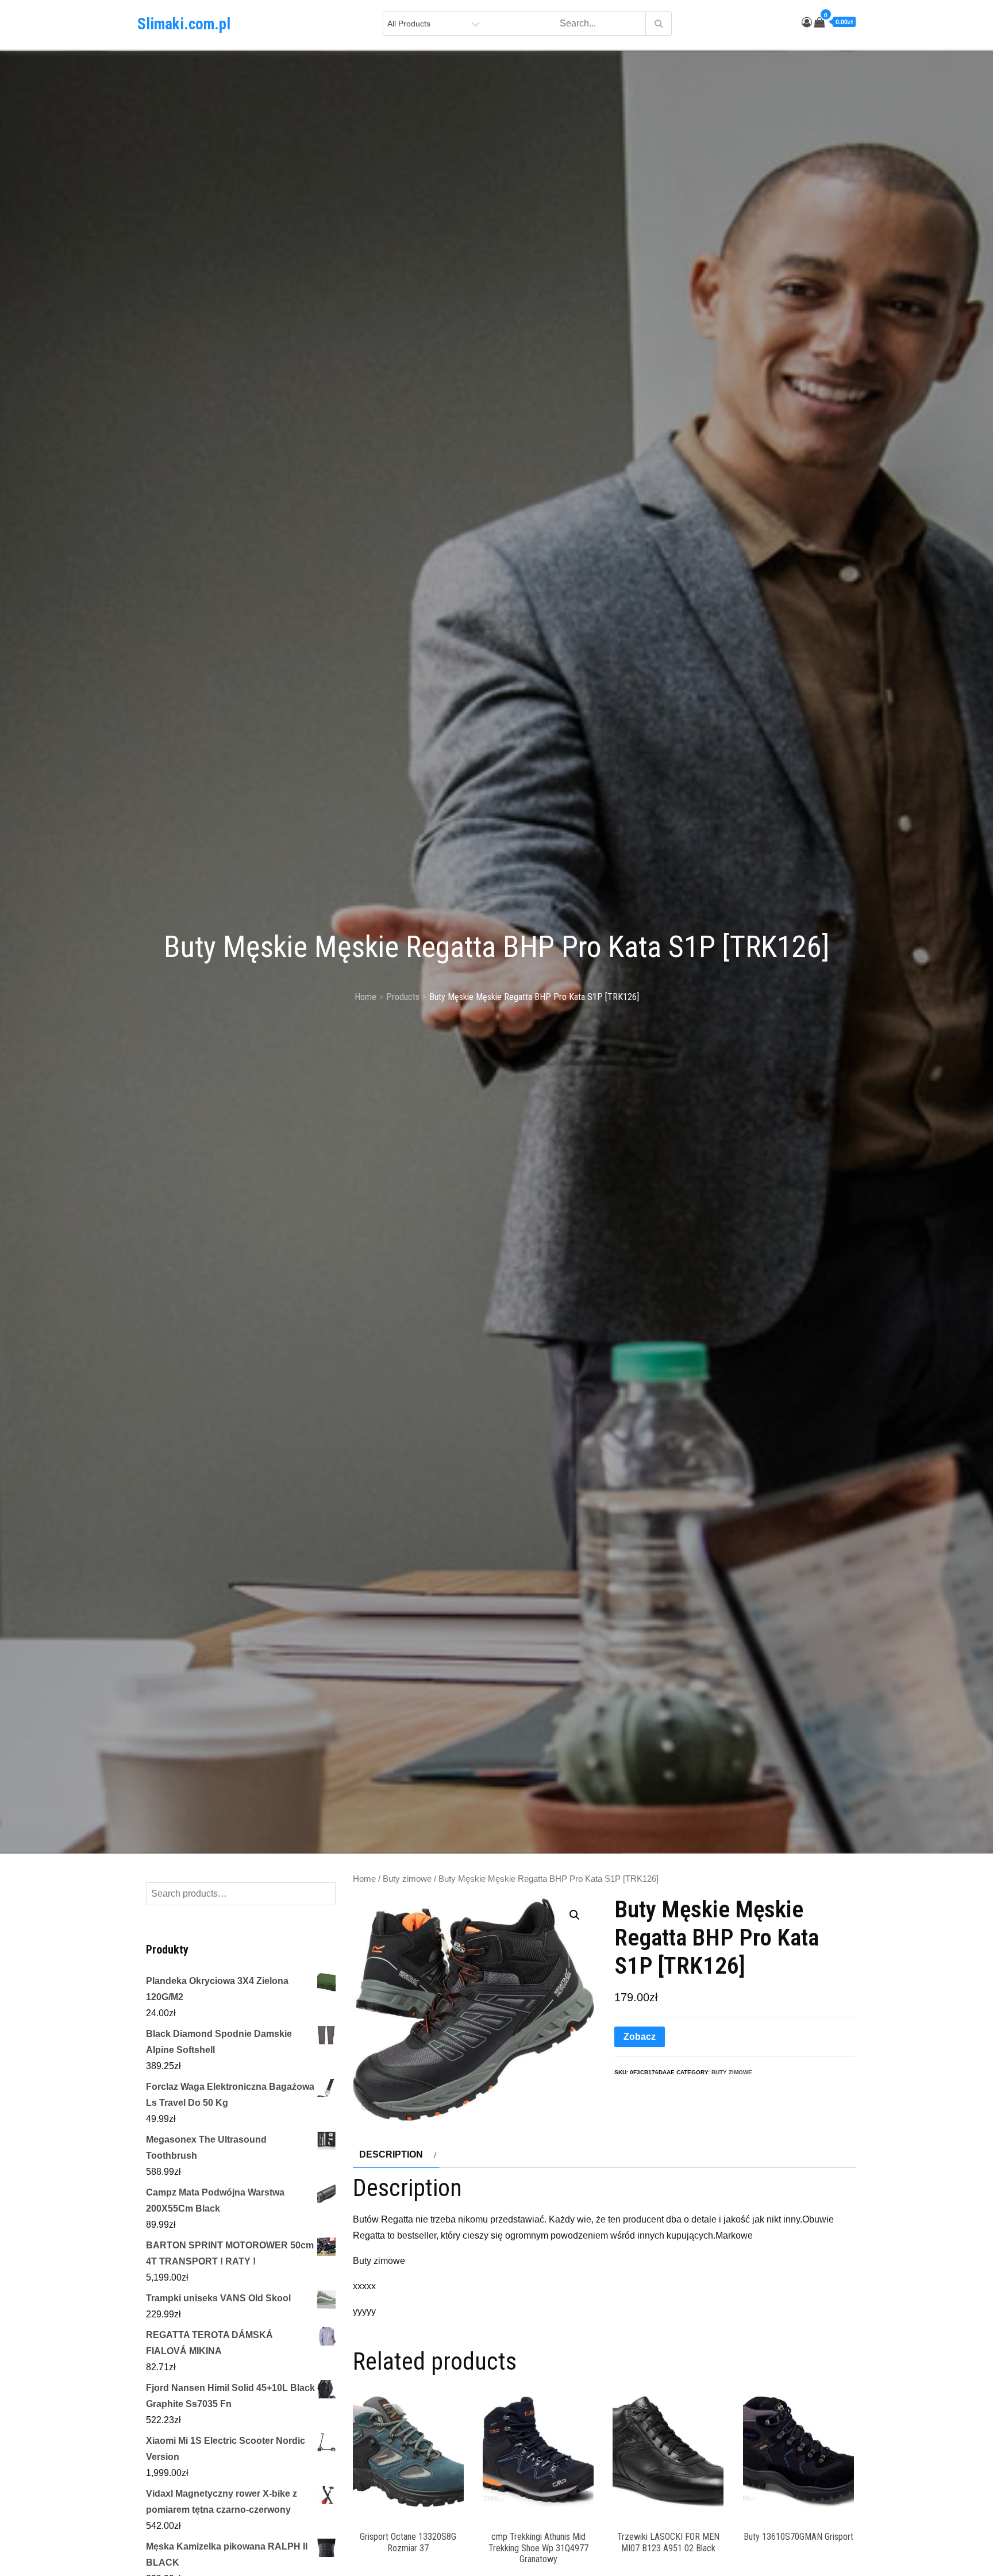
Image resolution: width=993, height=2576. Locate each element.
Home (364, 1879)
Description (391, 2154)
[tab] (396, 2155)
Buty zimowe (407, 1879)
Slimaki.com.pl (184, 24)
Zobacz (640, 2037)
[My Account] (807, 22)
